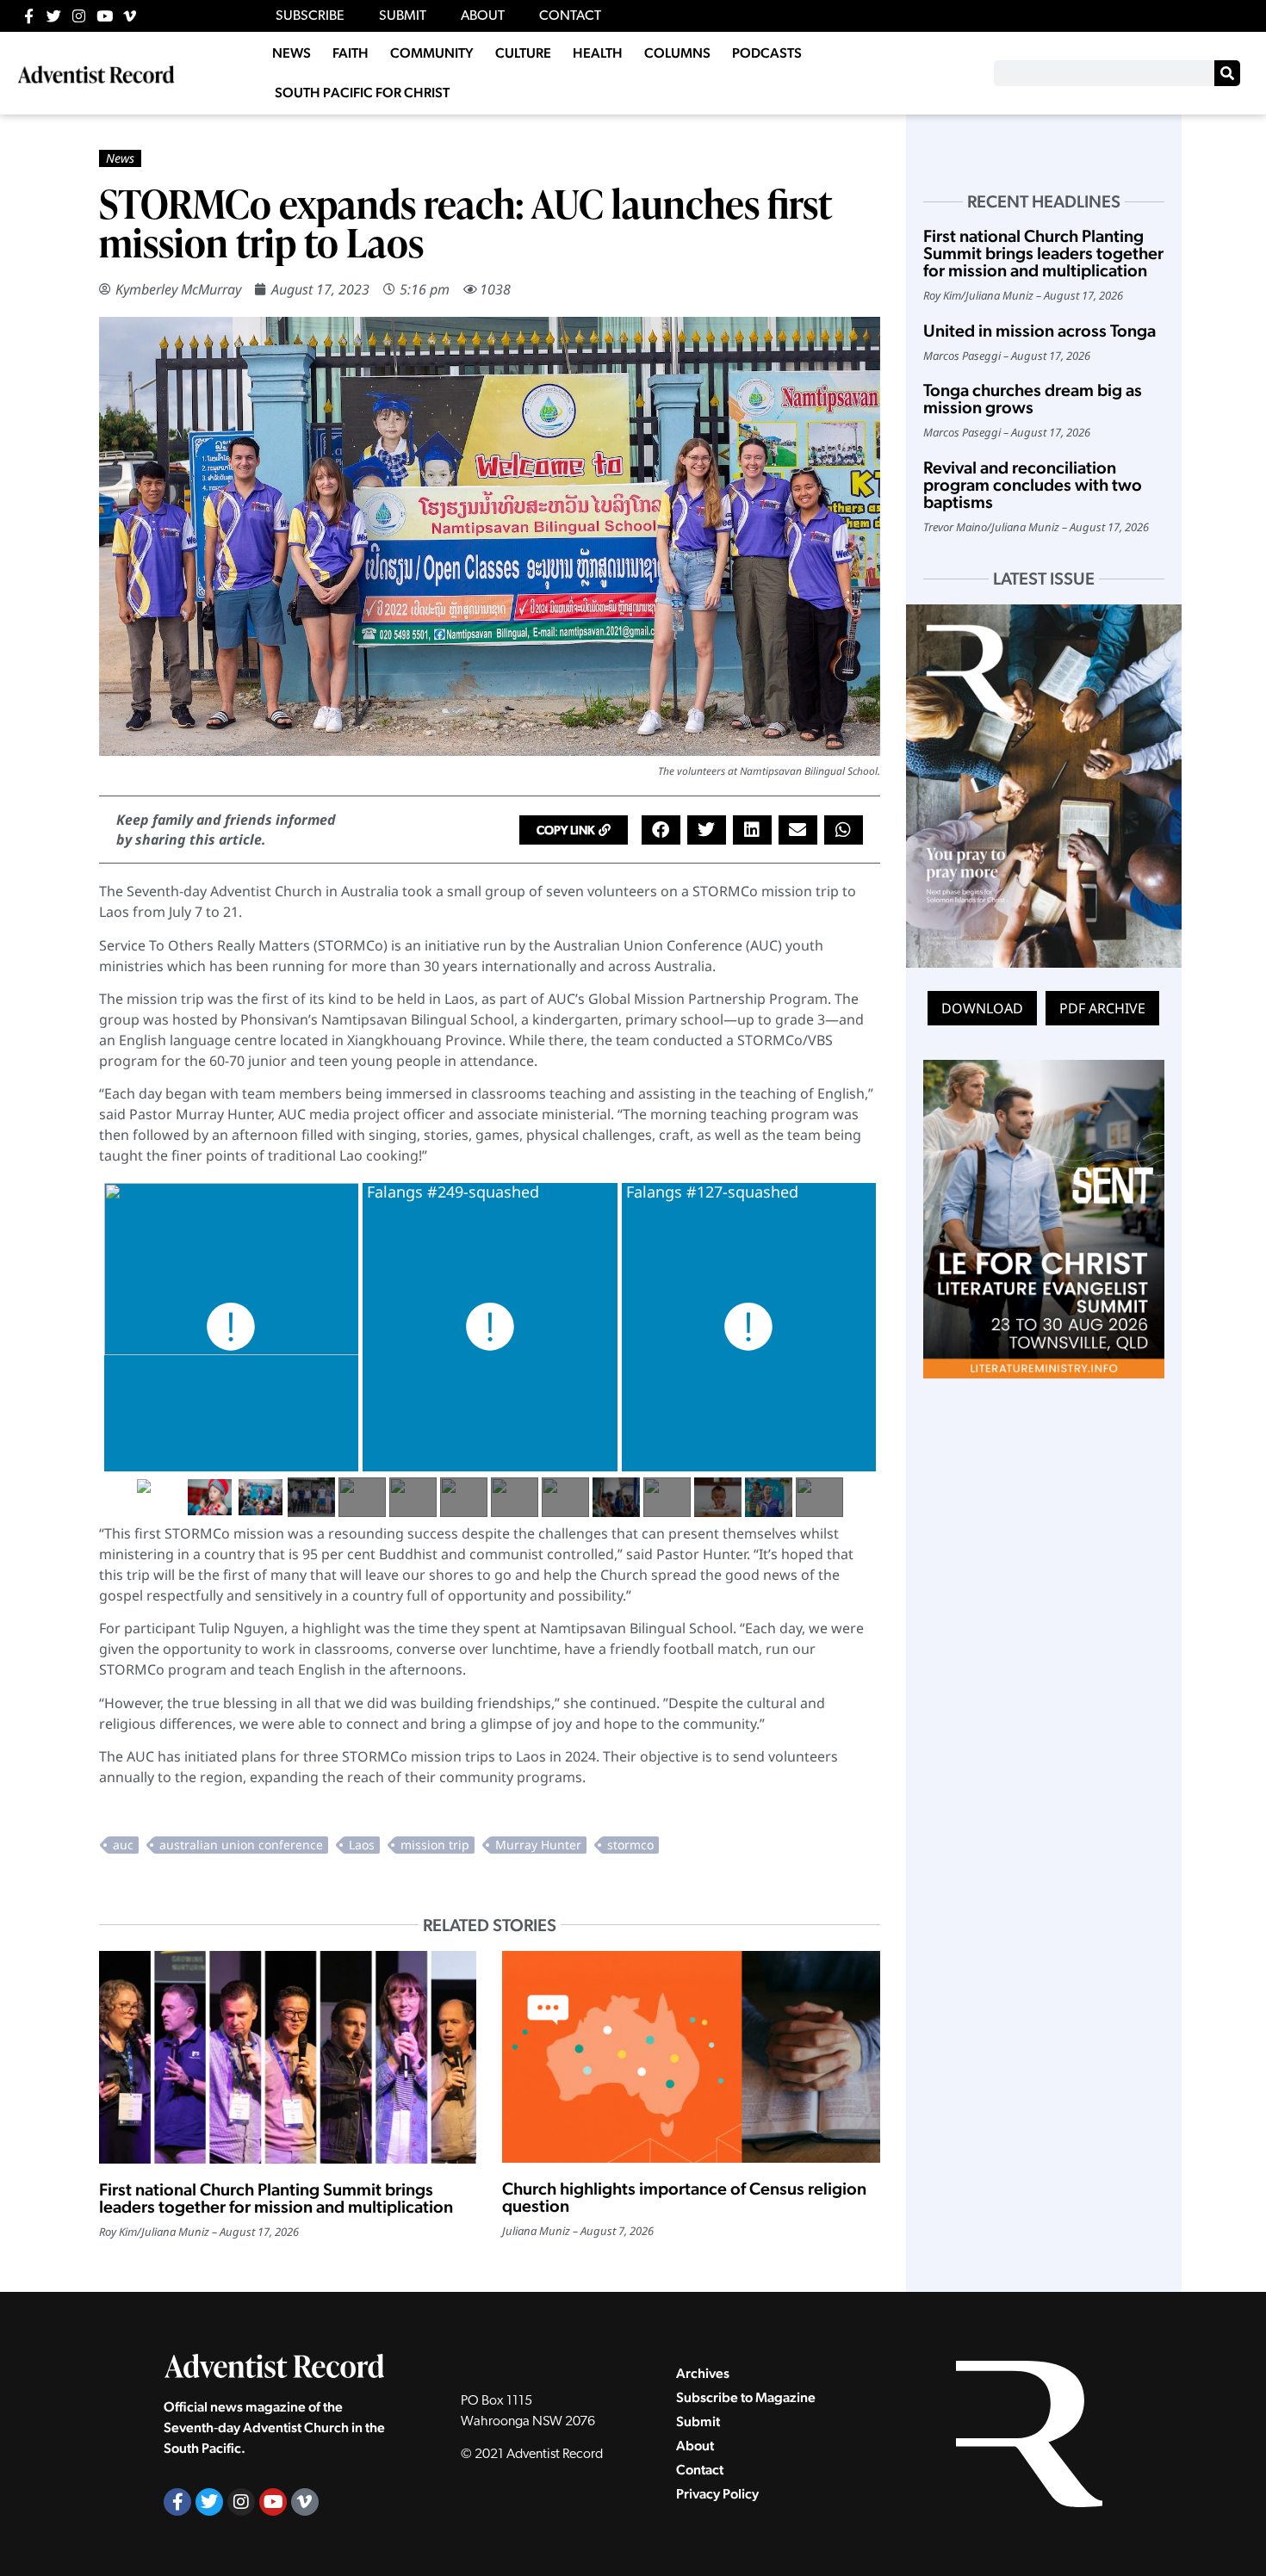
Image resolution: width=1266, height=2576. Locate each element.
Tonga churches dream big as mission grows (1033, 399)
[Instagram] (79, 16)
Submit (698, 2421)
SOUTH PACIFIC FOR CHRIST (362, 93)
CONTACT (570, 16)
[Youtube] (105, 16)
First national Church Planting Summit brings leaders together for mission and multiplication (276, 2198)
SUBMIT (403, 16)
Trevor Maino (955, 527)
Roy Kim (118, 2232)
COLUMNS (677, 53)
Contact (700, 2470)
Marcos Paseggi (962, 356)
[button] (574, 830)
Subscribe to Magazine (746, 2397)
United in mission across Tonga (1039, 331)
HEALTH (598, 53)
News (120, 158)
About (695, 2446)
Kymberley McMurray (178, 289)
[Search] (1227, 73)
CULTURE (523, 53)
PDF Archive (1102, 1008)
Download (982, 1008)
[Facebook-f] (29, 16)
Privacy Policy (717, 2494)
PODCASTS (767, 53)
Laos (362, 1845)
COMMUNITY (432, 53)
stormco (630, 1845)
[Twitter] (54, 16)
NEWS (292, 53)
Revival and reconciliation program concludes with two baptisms (1033, 485)
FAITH (351, 53)
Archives (703, 2373)
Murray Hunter (538, 1845)
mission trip (435, 1845)
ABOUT (483, 16)
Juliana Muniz (175, 2232)
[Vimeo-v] (130, 16)
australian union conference (241, 1845)
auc (123, 1845)
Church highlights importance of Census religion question (684, 2197)
